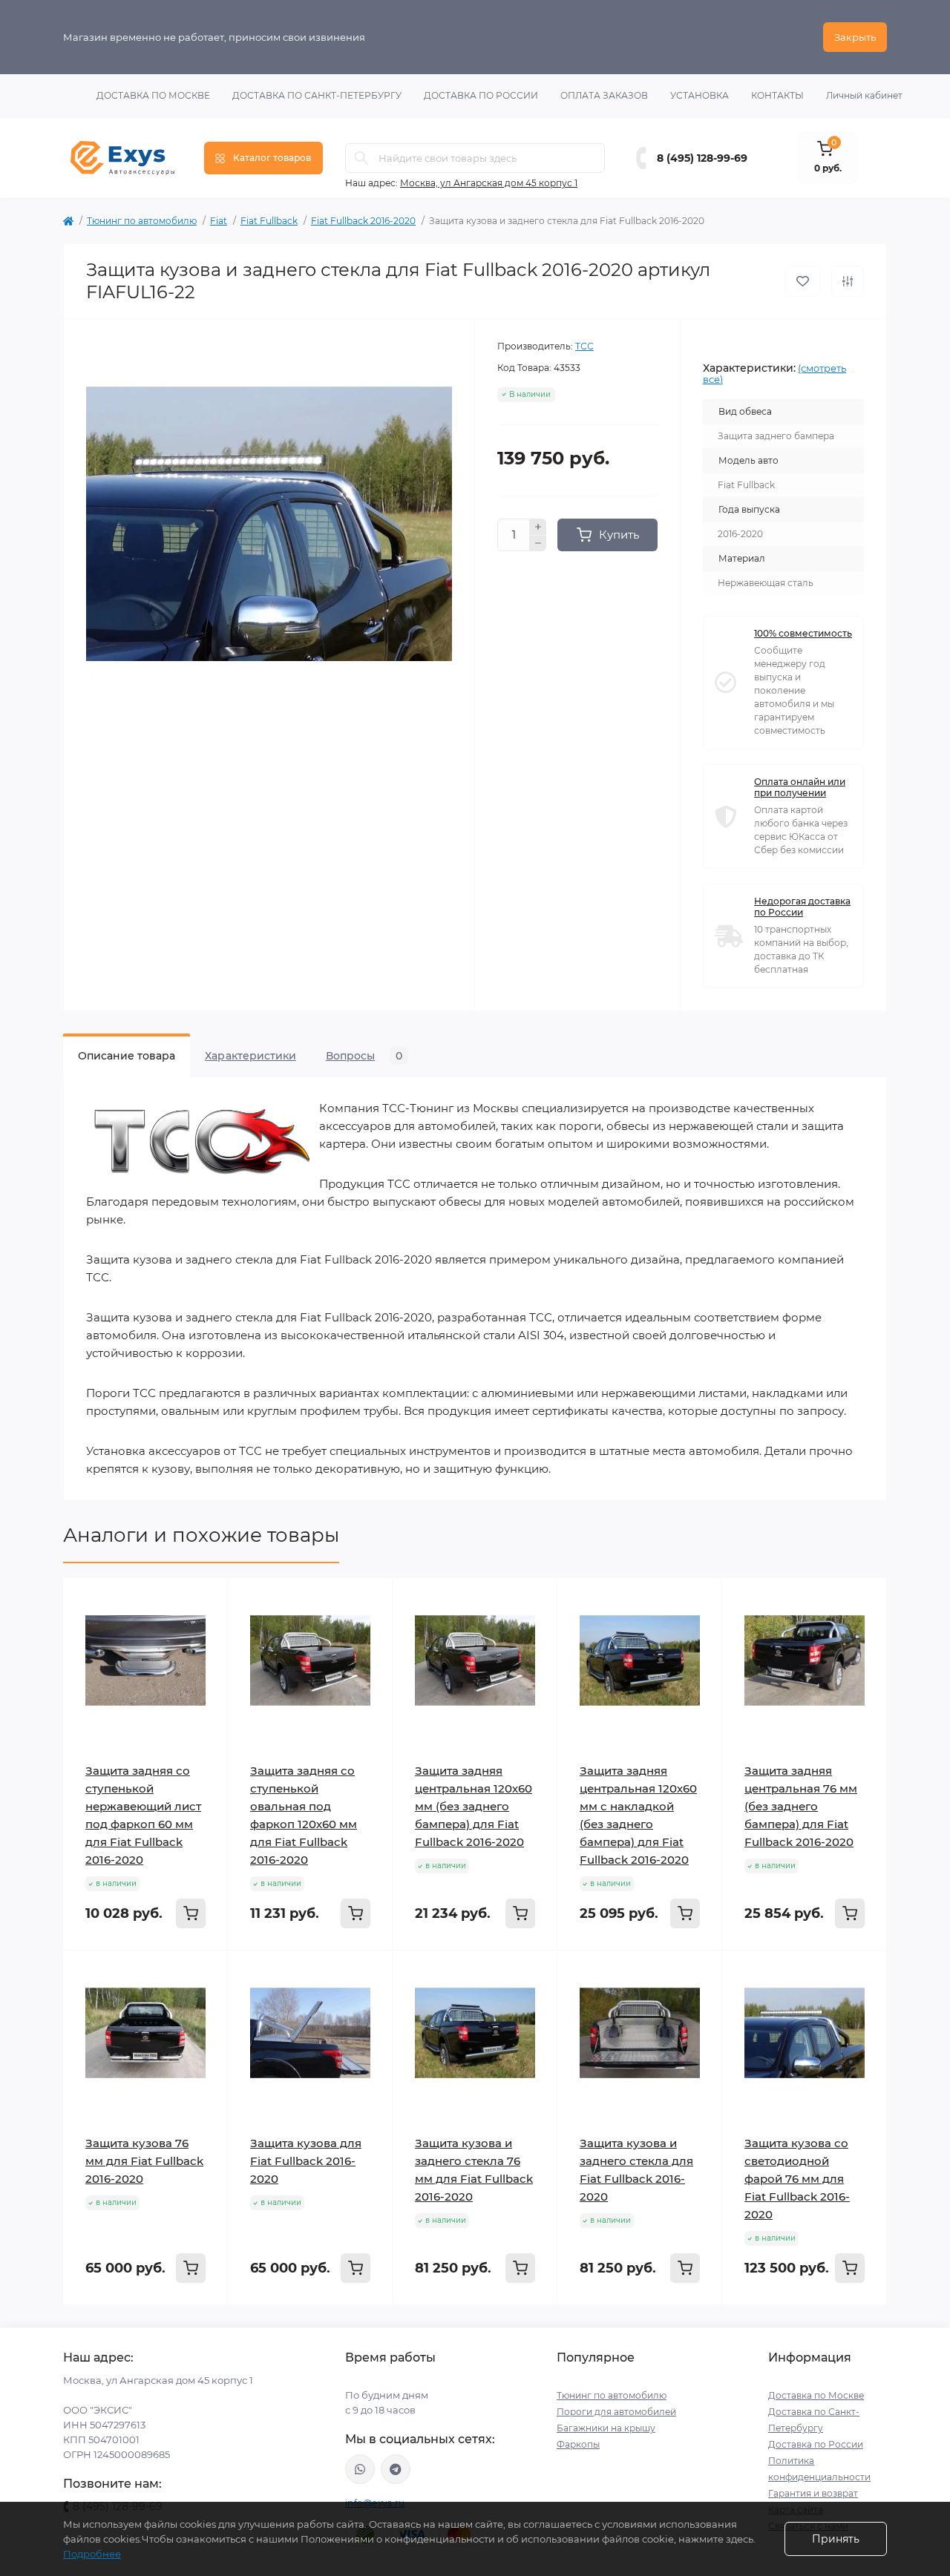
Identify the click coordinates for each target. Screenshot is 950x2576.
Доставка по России (481, 95)
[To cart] (191, 1913)
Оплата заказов (604, 95)
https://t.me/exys (396, 2469)
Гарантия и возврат (813, 2493)
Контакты (777, 95)
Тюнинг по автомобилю (142, 221)
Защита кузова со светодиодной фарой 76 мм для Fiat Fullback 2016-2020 (797, 2179)
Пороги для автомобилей (616, 2412)
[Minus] (538, 544)
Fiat (219, 221)
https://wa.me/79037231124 (360, 2469)
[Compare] (206, 1657)
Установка (700, 95)
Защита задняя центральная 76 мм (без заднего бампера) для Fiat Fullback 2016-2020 (801, 1806)
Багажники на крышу (606, 2428)
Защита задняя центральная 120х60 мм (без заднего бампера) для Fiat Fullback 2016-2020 (474, 1806)
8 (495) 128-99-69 (702, 158)
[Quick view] (206, 1600)
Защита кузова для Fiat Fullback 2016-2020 (306, 2161)
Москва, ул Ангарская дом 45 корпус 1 (489, 183)
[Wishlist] (206, 1629)
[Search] (361, 158)
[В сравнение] (848, 281)
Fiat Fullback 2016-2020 (363, 221)
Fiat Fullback (269, 221)
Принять (836, 2539)
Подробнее (92, 2554)
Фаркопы (578, 2444)
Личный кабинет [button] (864, 95)
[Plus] (538, 527)
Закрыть (855, 37)
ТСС (584, 346)
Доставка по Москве (153, 95)
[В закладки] (803, 281)
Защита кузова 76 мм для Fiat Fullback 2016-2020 (144, 2161)
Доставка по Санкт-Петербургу (317, 95)
